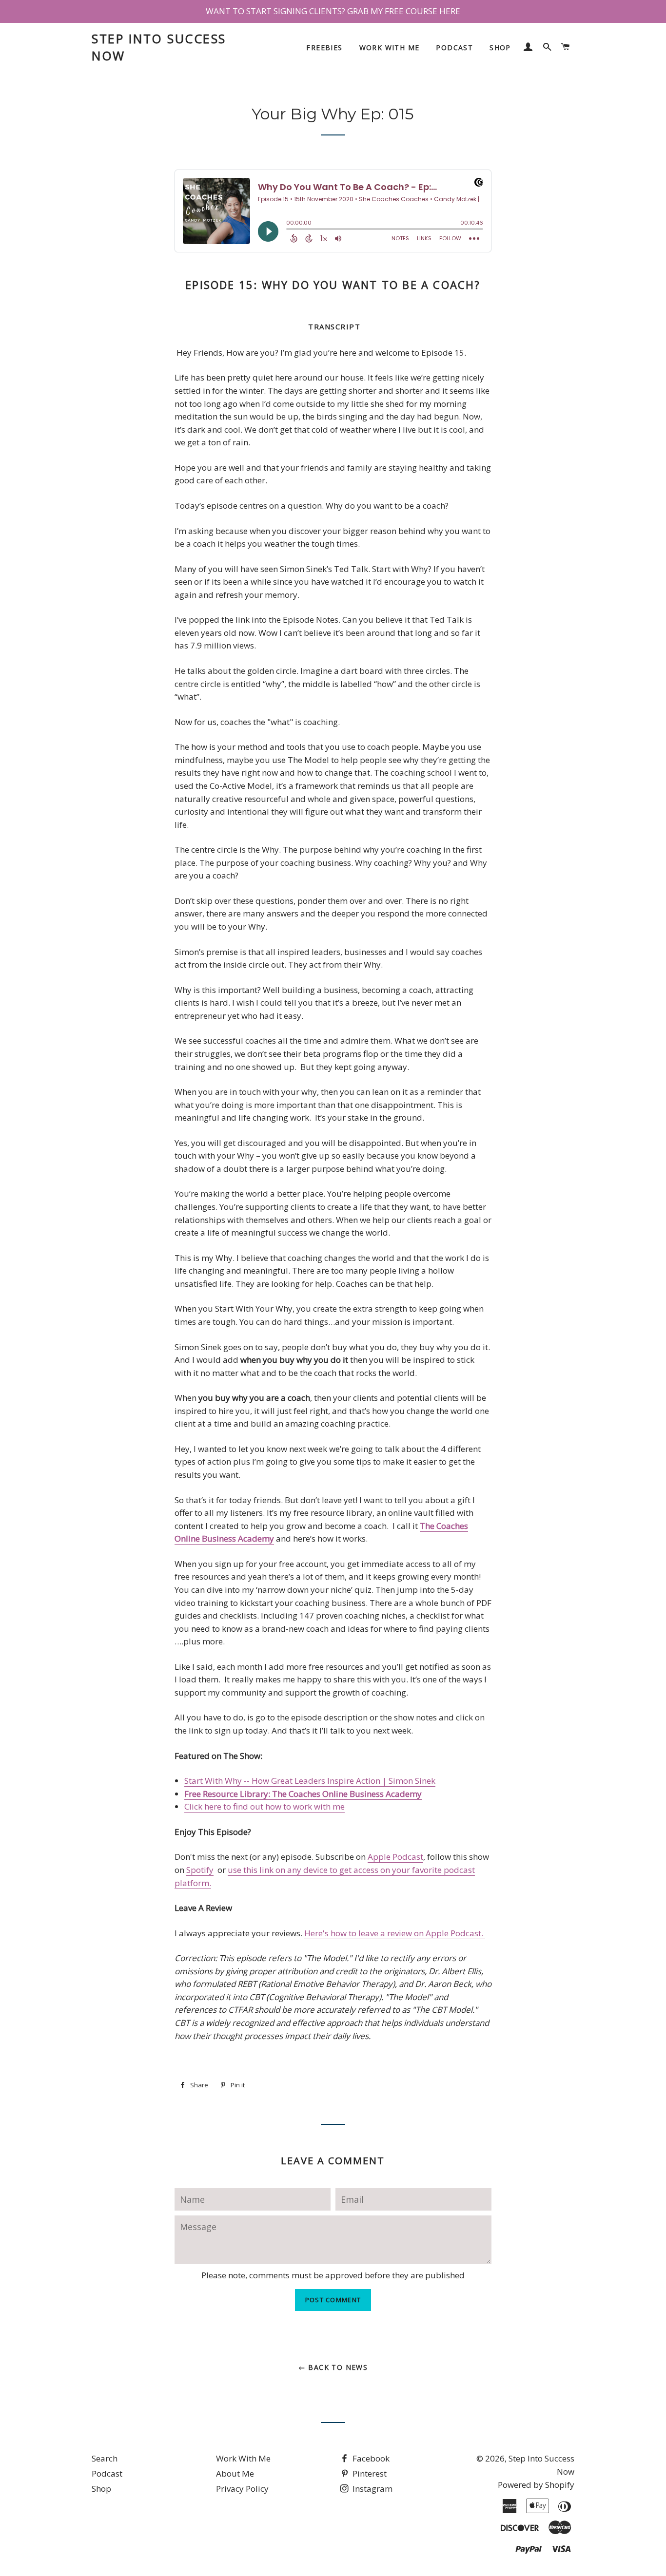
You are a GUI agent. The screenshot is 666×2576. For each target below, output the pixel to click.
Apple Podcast (395, 1857)
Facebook (370, 2458)
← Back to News (333, 2367)
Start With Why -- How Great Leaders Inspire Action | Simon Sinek (310, 1781)
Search (105, 2458)
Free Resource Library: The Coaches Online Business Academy (303, 1794)
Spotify (200, 1870)
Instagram (372, 2489)
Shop (500, 48)
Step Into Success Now (159, 47)
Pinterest (369, 2473)
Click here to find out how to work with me (264, 1806)
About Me (235, 2473)
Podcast (454, 48)
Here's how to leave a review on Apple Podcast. (395, 1933)
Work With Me (390, 48)
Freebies (324, 48)
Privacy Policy (242, 2489)
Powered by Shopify (536, 2485)
